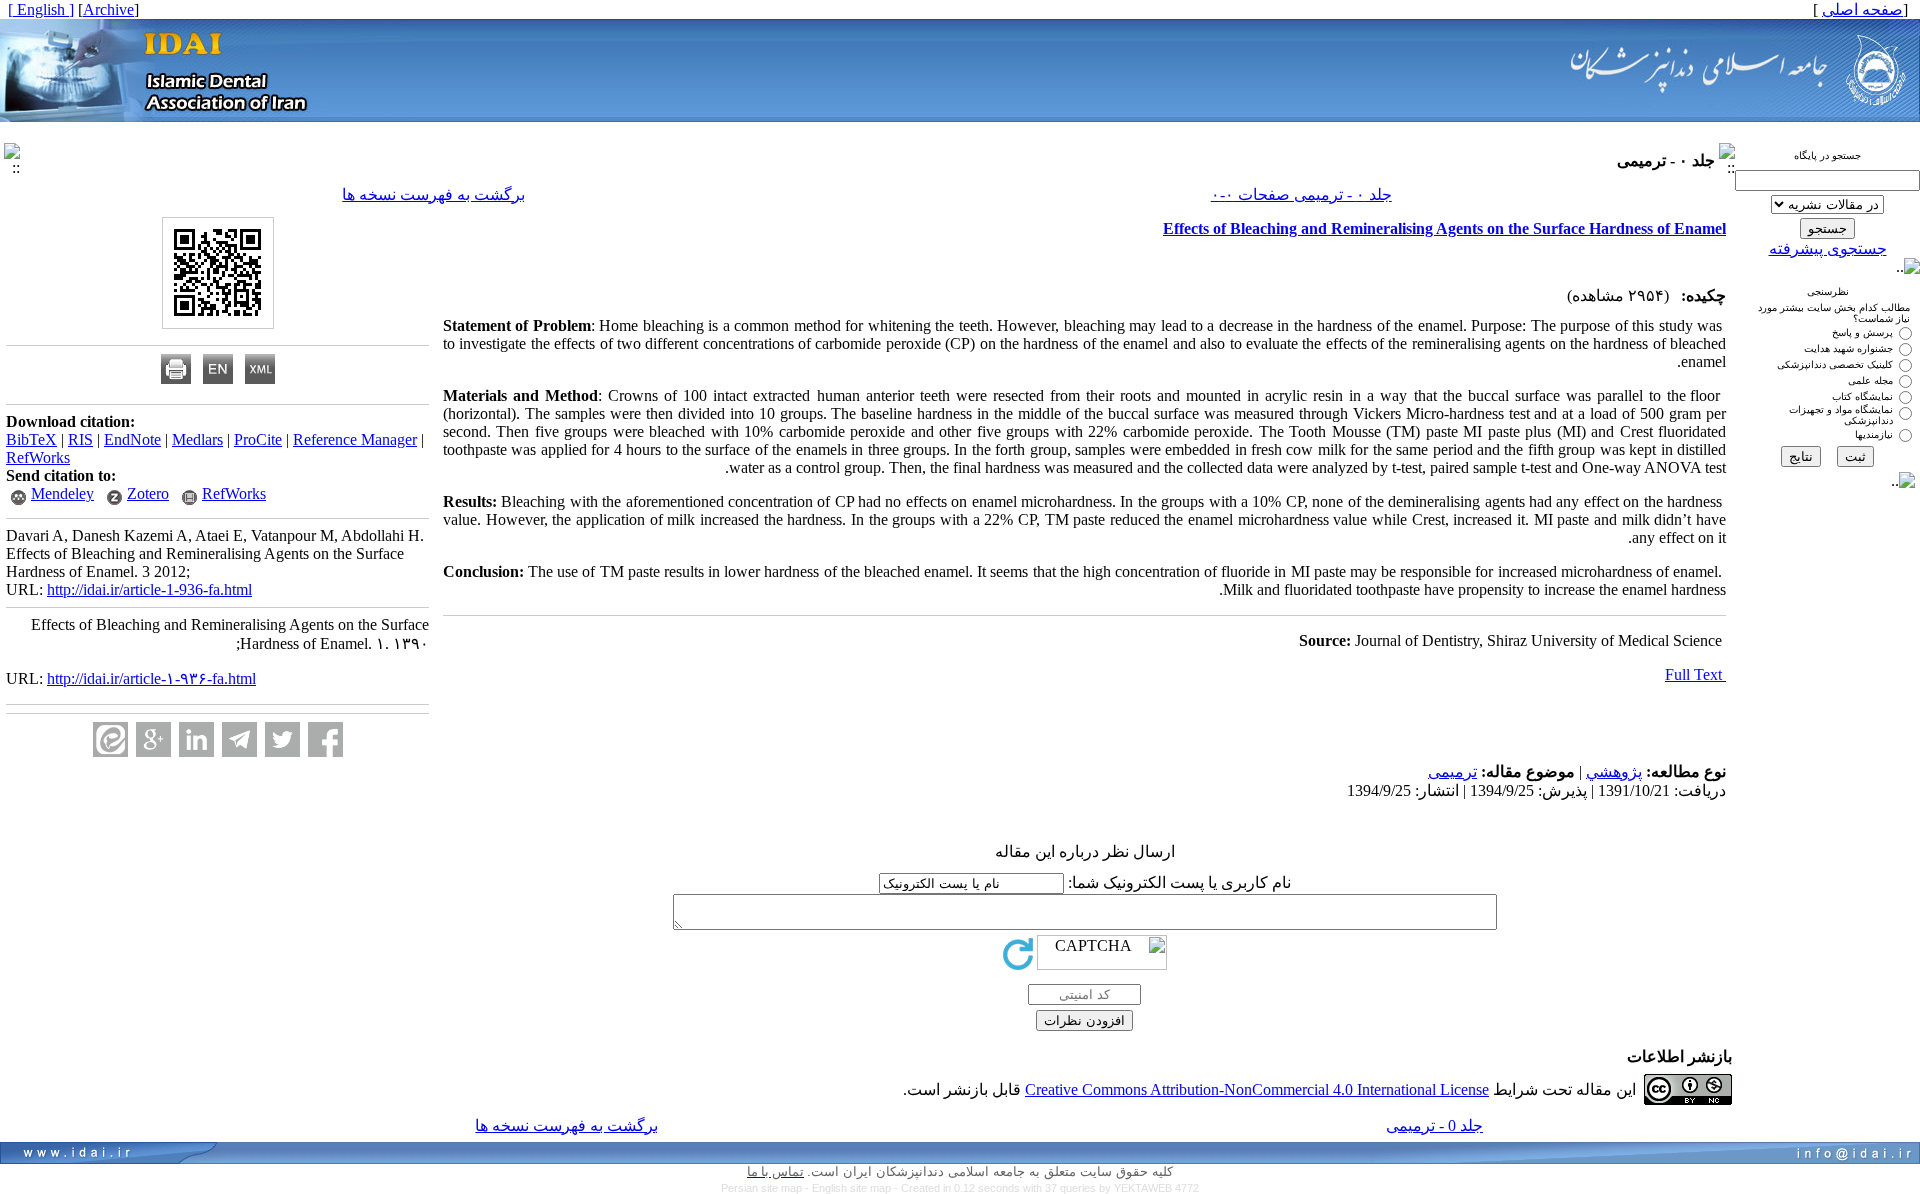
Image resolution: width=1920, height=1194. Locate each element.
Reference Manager (355, 439)
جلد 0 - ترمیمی (1434, 1125)
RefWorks (38, 457)
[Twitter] (282, 739)
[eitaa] (110, 739)
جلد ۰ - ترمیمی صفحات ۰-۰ (1301, 194)
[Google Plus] (153, 739)
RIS (80, 439)
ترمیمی (1452, 771)
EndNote (132, 439)
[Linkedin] (196, 739)
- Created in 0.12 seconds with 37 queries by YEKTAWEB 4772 (1046, 1188)
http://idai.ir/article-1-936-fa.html (149, 589)
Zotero (148, 493)
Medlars (197, 439)
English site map (853, 1188)
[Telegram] (239, 739)
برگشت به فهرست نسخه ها (433, 194)
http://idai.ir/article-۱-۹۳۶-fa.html (151, 678)
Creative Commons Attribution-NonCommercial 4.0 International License (1257, 1089)
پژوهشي (1614, 771)
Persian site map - (766, 1188)
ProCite (258, 439)
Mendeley (62, 493)
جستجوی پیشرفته (1828, 248)
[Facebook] (325, 739)
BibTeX (31, 439)
